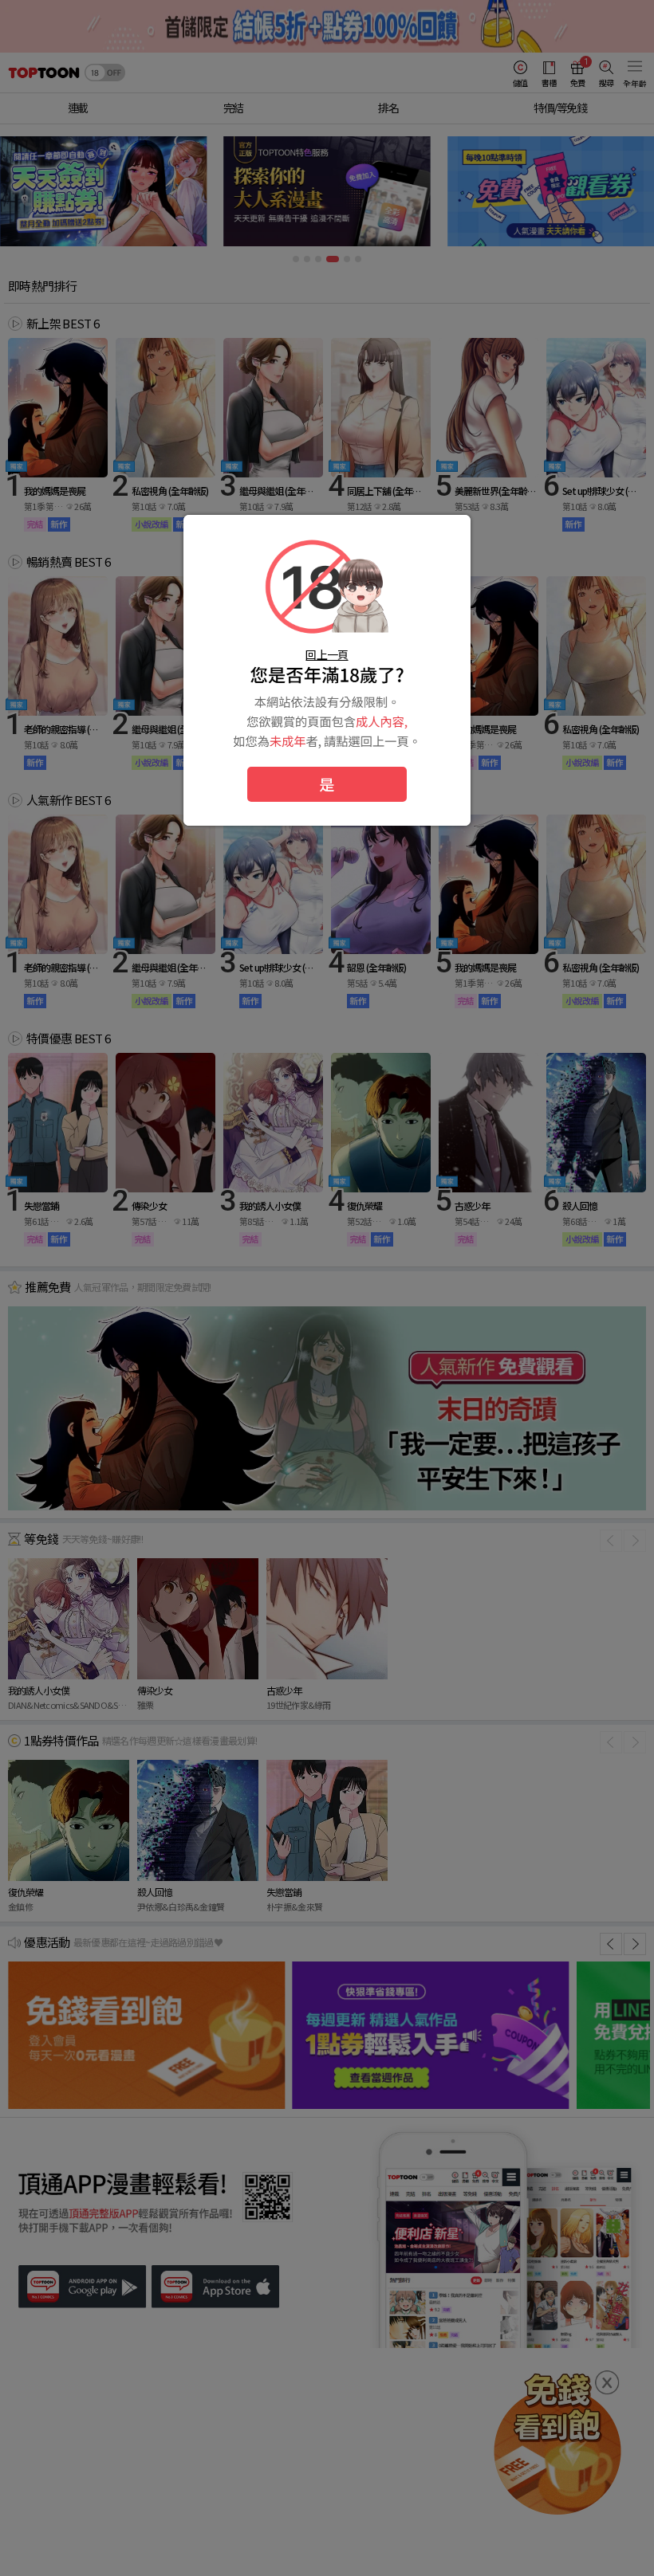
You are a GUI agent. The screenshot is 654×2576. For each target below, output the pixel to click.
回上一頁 (327, 654)
